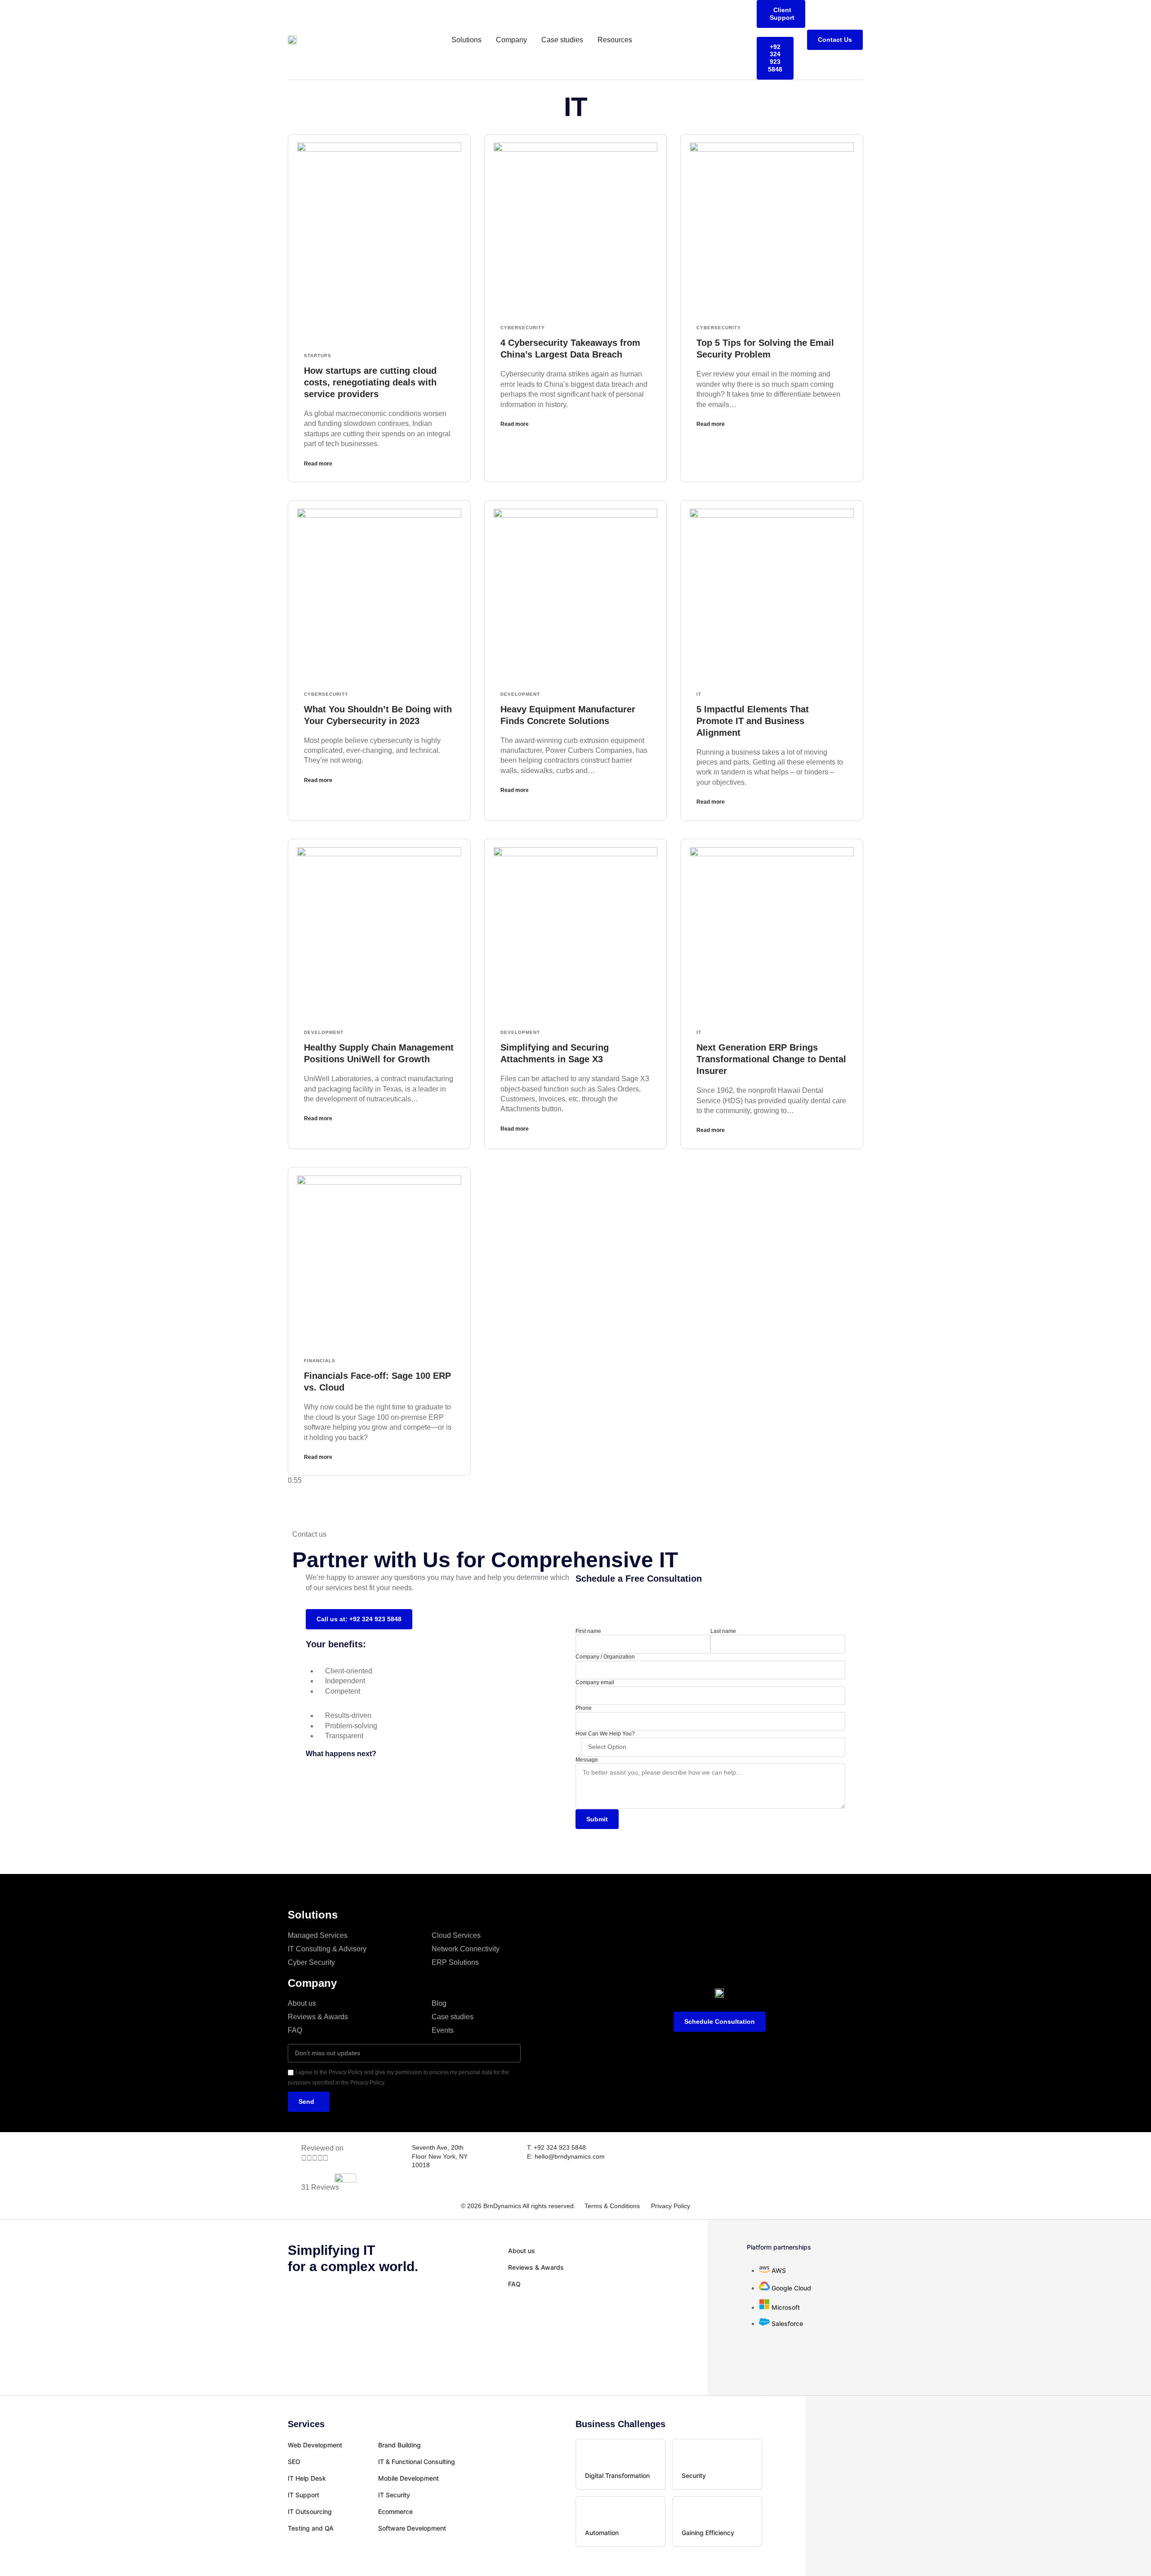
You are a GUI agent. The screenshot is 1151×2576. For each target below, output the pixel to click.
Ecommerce (395, 2511)
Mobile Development (408, 2478)
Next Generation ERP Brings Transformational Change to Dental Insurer (771, 1059)
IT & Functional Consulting (417, 2462)
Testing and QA (311, 2528)
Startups (318, 356)
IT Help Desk (307, 2478)
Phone (584, 1708)
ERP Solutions (455, 1962)
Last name (723, 1631)
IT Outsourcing (310, 2511)
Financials (320, 1361)
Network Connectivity (466, 1949)
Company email (595, 1682)
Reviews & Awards (318, 2017)
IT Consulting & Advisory (327, 1949)
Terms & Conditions (612, 2206)
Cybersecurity (523, 328)
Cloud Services (456, 1935)
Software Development (412, 2528)
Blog (439, 2003)
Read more (318, 464)
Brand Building (399, 2445)
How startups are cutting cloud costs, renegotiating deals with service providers (370, 382)
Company (511, 40)
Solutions (466, 40)
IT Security (394, 2495)
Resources (615, 40)
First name (588, 1631)
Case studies (562, 40)
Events (443, 2030)
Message (587, 1760)
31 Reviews (320, 2187)
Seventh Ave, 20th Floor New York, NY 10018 (440, 2156)
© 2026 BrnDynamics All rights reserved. (518, 2206)
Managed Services (318, 1935)
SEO (294, 2462)
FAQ (295, 2030)
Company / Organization (605, 1657)
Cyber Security (311, 1962)
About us (302, 2003)
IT (699, 694)
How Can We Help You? (605, 1734)
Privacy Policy (671, 2206)
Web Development (315, 2445)
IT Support (303, 2495)
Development (520, 694)
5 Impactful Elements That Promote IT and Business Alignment (753, 721)
